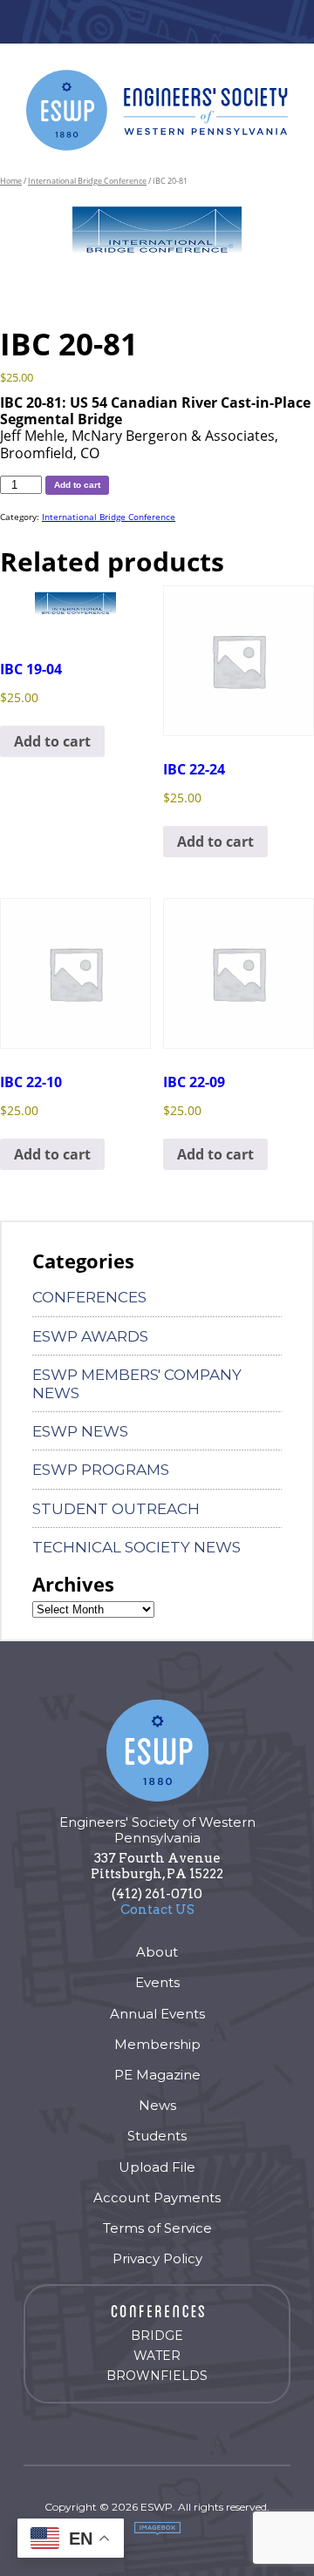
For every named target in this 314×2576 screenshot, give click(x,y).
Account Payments (157, 2197)
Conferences (89, 1297)
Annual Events (157, 2014)
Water (157, 2356)
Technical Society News (137, 1547)
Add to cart (77, 485)
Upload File (157, 2167)
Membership (157, 2044)
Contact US (157, 1910)
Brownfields (157, 2376)
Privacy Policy (157, 2258)
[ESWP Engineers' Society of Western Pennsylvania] (157, 110)
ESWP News (80, 1431)
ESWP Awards (90, 1336)
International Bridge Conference (87, 181)
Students (157, 2136)
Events (157, 1982)
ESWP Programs (101, 1470)
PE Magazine (157, 2075)
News (157, 2105)
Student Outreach (116, 1509)
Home (11, 181)
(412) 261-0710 (157, 1894)
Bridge (157, 2336)
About (157, 1952)
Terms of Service (157, 2228)
